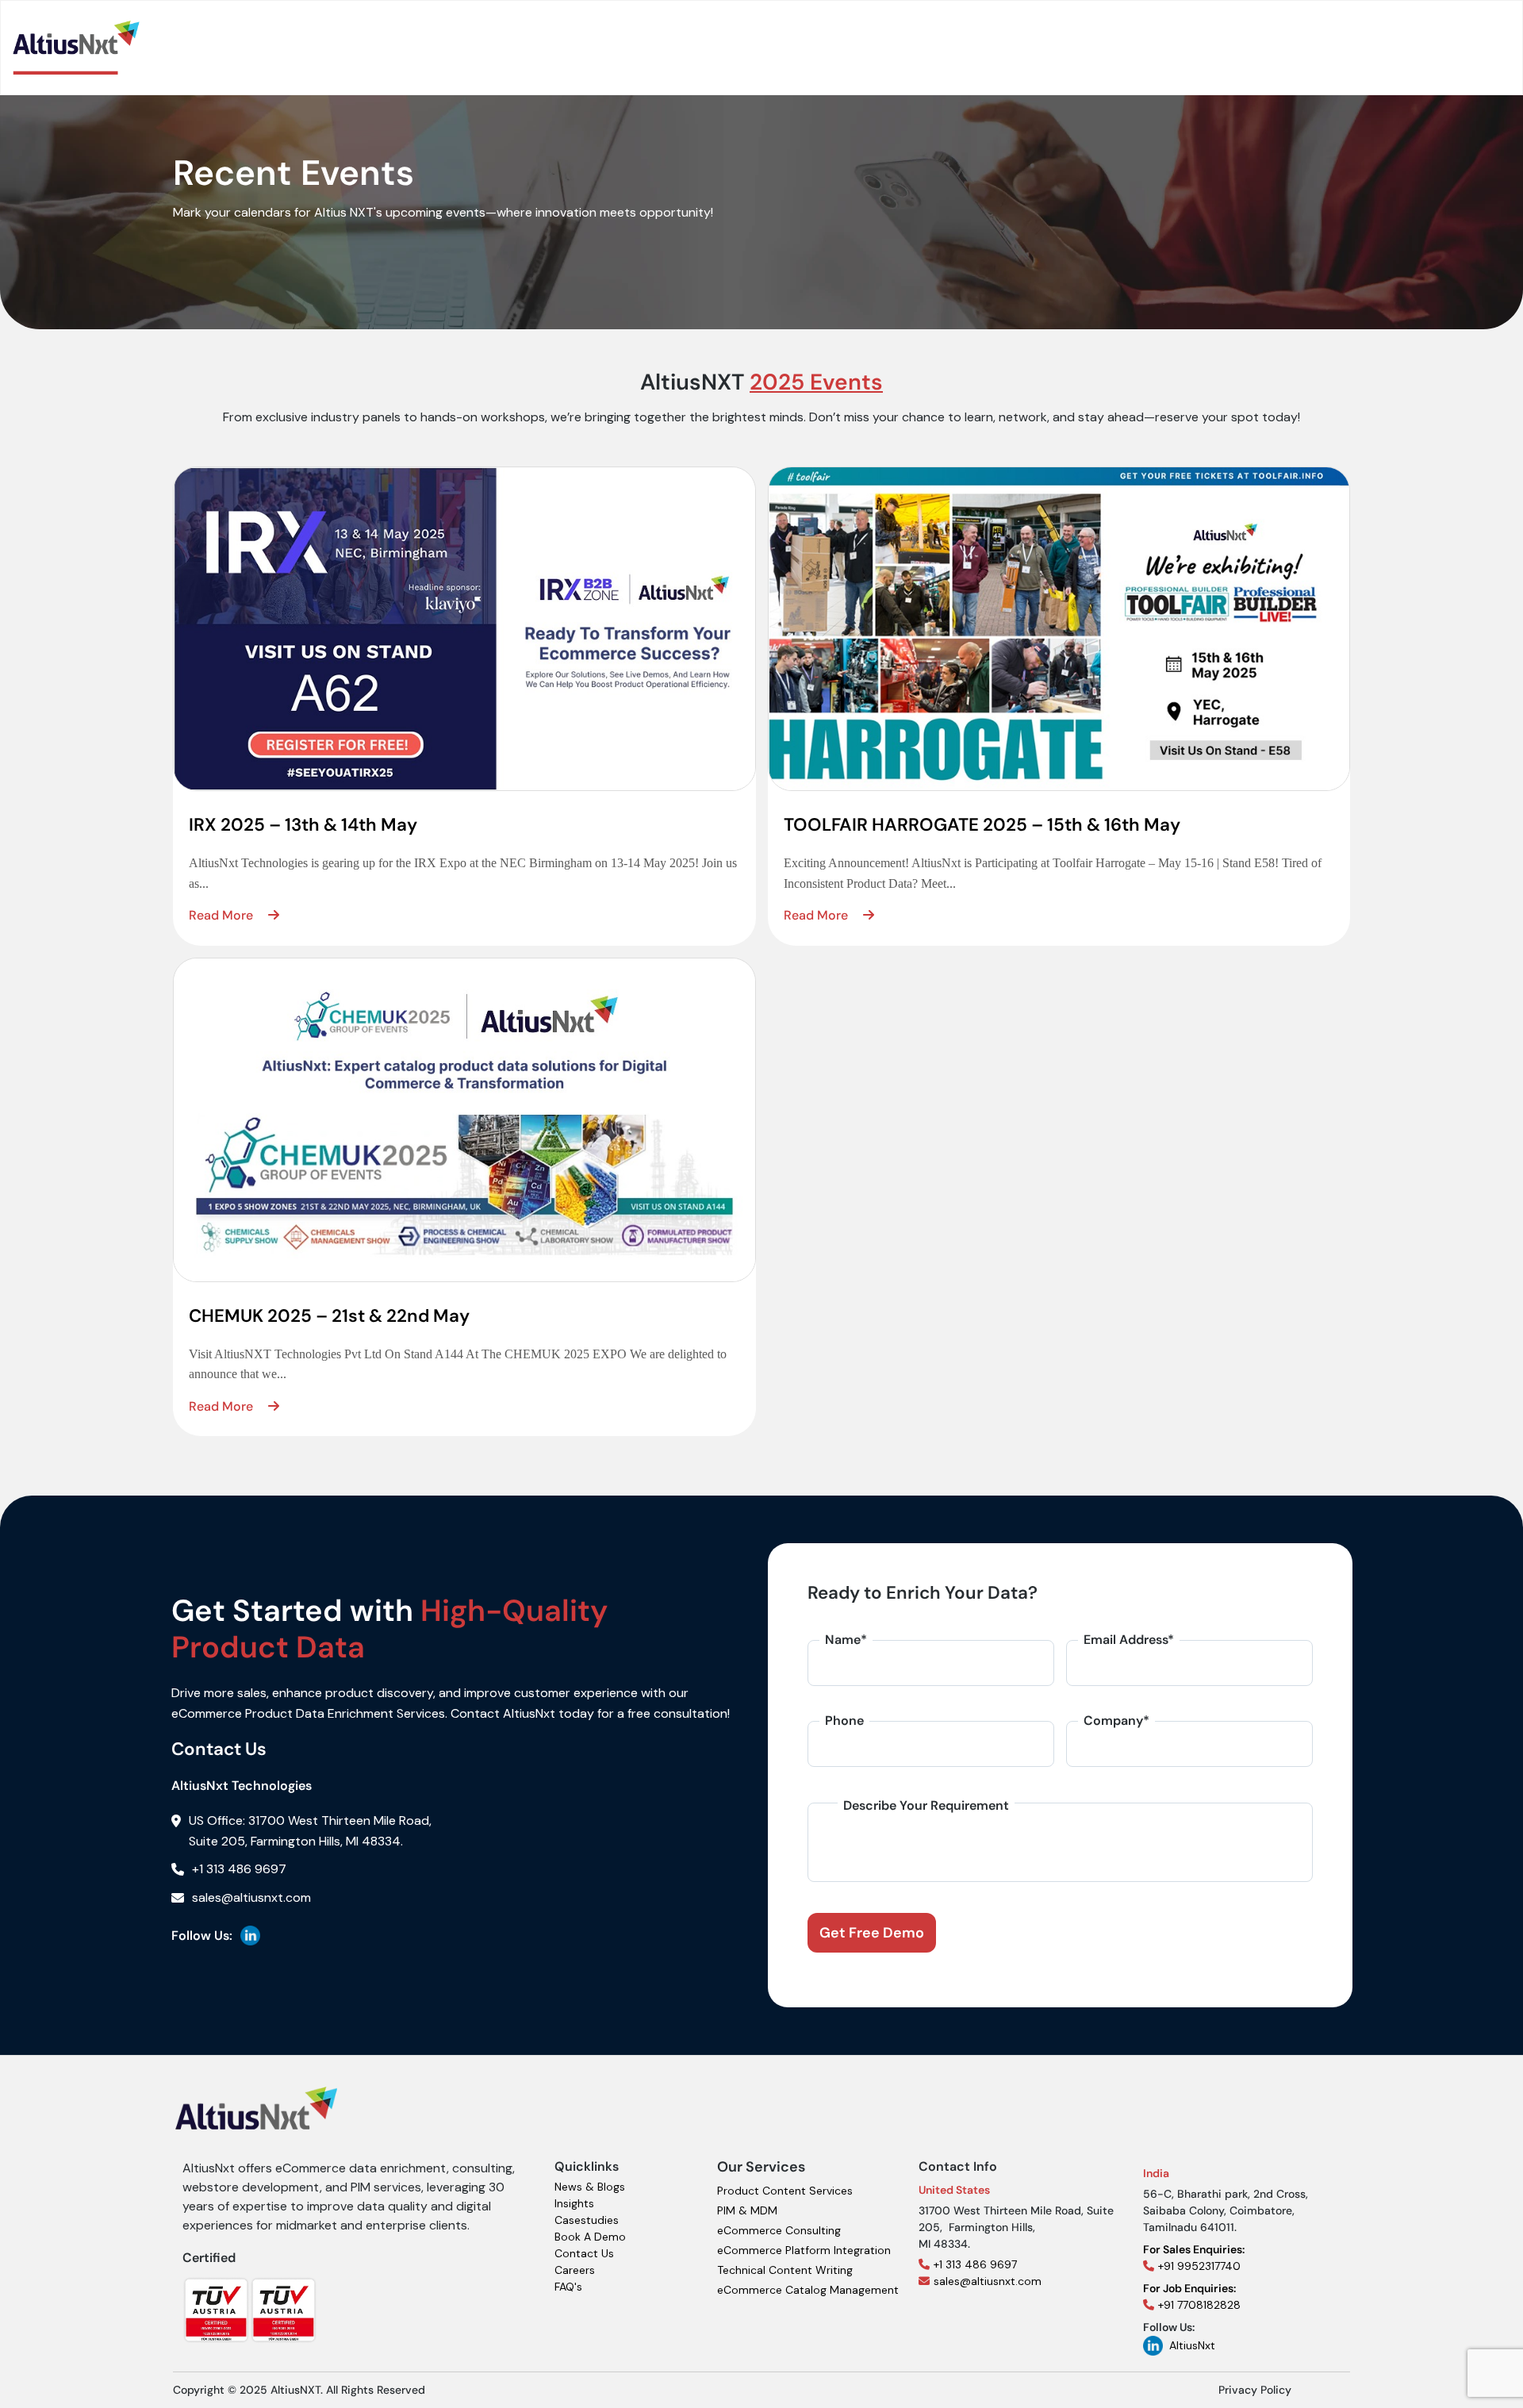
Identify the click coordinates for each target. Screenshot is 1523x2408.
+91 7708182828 (1192, 2297)
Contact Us (584, 2253)
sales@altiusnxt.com (988, 2281)
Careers (575, 2270)
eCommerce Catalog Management (808, 2290)
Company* (1116, 1721)
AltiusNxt (1192, 2345)
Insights (574, 2203)
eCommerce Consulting (779, 2230)
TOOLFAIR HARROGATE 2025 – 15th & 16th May (982, 825)
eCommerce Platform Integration (804, 2250)
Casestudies (587, 2220)
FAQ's (568, 2287)
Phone (844, 1721)
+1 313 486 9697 (975, 2264)
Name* (846, 1640)
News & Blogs (590, 2187)
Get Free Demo (872, 1933)
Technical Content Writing (785, 2270)
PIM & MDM (747, 2210)
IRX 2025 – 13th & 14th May (303, 825)
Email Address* (1129, 1640)
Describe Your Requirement (926, 1805)
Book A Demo (590, 2237)
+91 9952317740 (1194, 2258)
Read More (223, 915)
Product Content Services (785, 2191)
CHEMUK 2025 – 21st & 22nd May (329, 1316)
